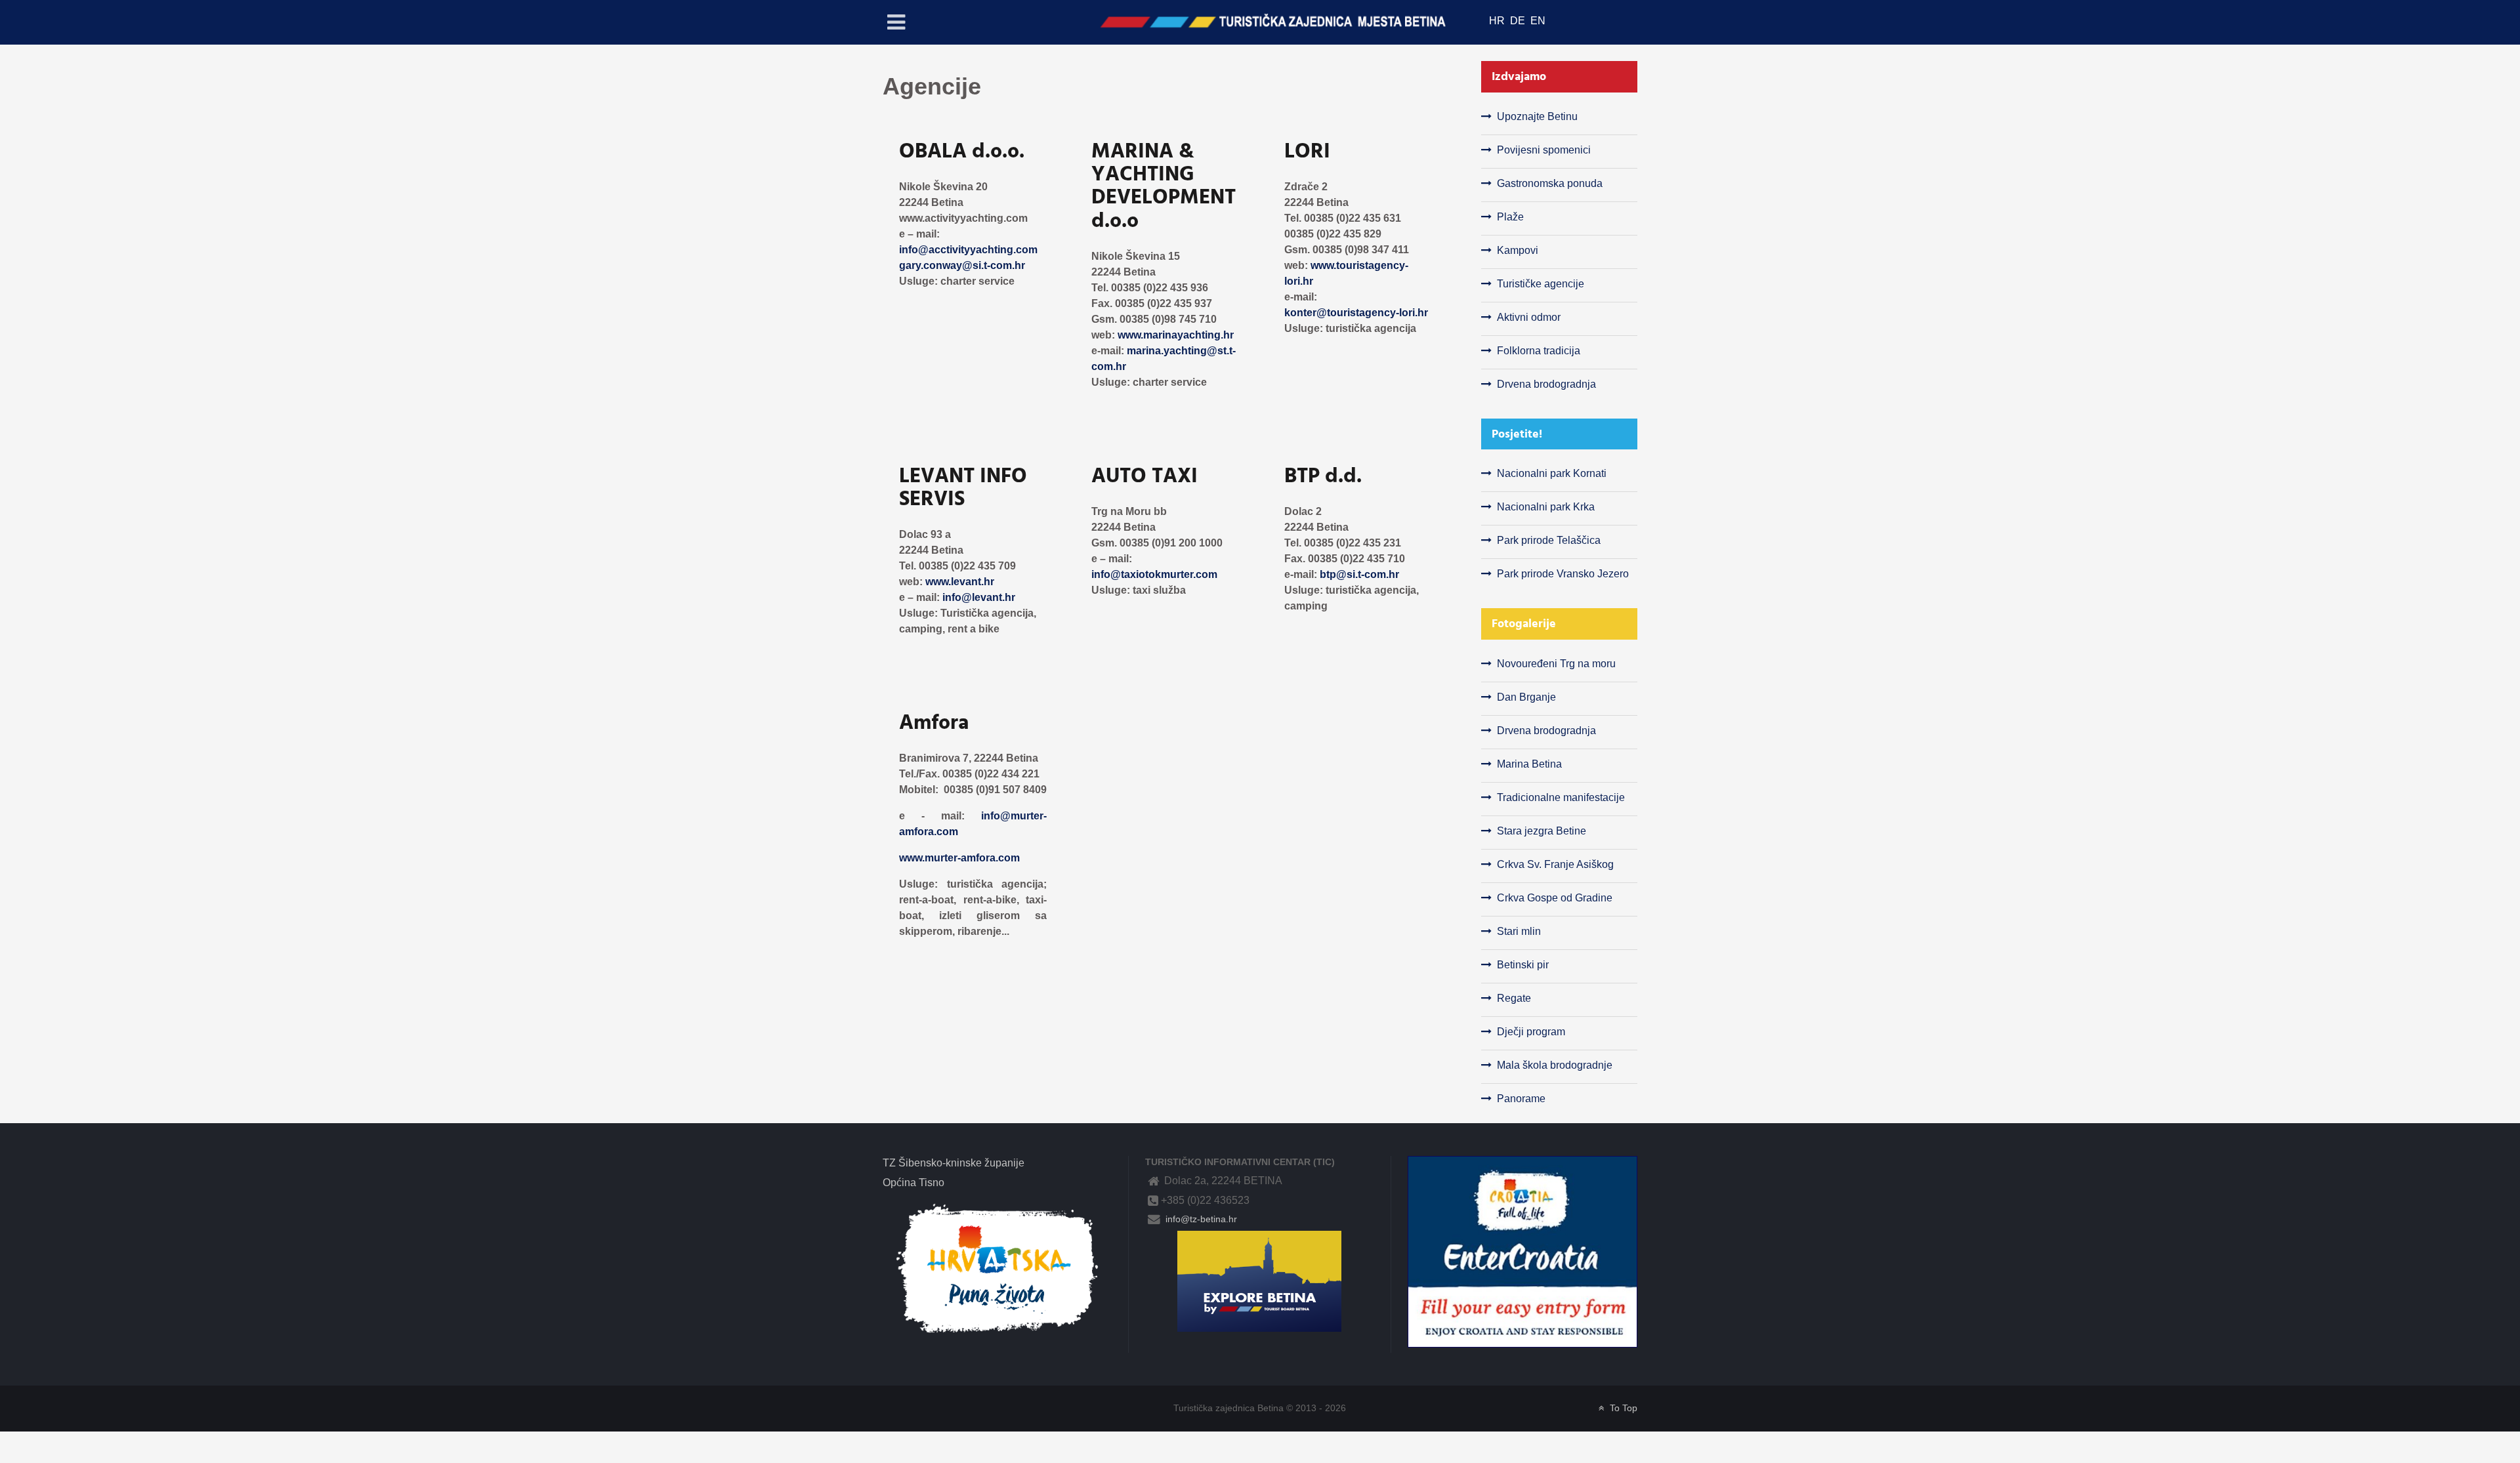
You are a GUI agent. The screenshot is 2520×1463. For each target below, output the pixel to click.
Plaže (1510, 217)
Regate (1514, 998)
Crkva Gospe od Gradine (1555, 898)
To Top (1622, 1408)
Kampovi (1518, 250)
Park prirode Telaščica (1549, 540)
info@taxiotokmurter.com (1154, 574)
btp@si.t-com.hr (1359, 574)
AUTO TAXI (1144, 476)
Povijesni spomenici (1544, 150)
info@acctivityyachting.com (968, 250)
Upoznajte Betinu (1537, 116)
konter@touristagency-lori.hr (1356, 313)
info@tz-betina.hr (1200, 1219)
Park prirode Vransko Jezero (1563, 574)
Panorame (1521, 1099)
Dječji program (1531, 1032)
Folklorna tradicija (1539, 351)
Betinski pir (1523, 965)
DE (1519, 21)
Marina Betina (1529, 764)
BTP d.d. (1323, 476)
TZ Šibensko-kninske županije (954, 1163)
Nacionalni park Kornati (1552, 473)
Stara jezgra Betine (1542, 831)
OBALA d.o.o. (962, 151)
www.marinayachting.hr (1176, 335)
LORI (1307, 151)
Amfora (934, 722)
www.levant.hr (960, 582)
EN (1538, 21)
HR (1498, 21)
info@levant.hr (979, 597)
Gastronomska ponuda (1550, 183)
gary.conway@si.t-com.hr (962, 265)
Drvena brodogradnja (1546, 384)
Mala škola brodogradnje (1555, 1065)
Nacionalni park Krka (1546, 507)
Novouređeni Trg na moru (1556, 664)
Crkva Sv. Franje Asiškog (1555, 864)
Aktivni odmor (1529, 317)
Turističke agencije (1541, 284)
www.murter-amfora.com (959, 858)
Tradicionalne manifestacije (1561, 797)
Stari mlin (1519, 931)
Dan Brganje (1526, 697)
